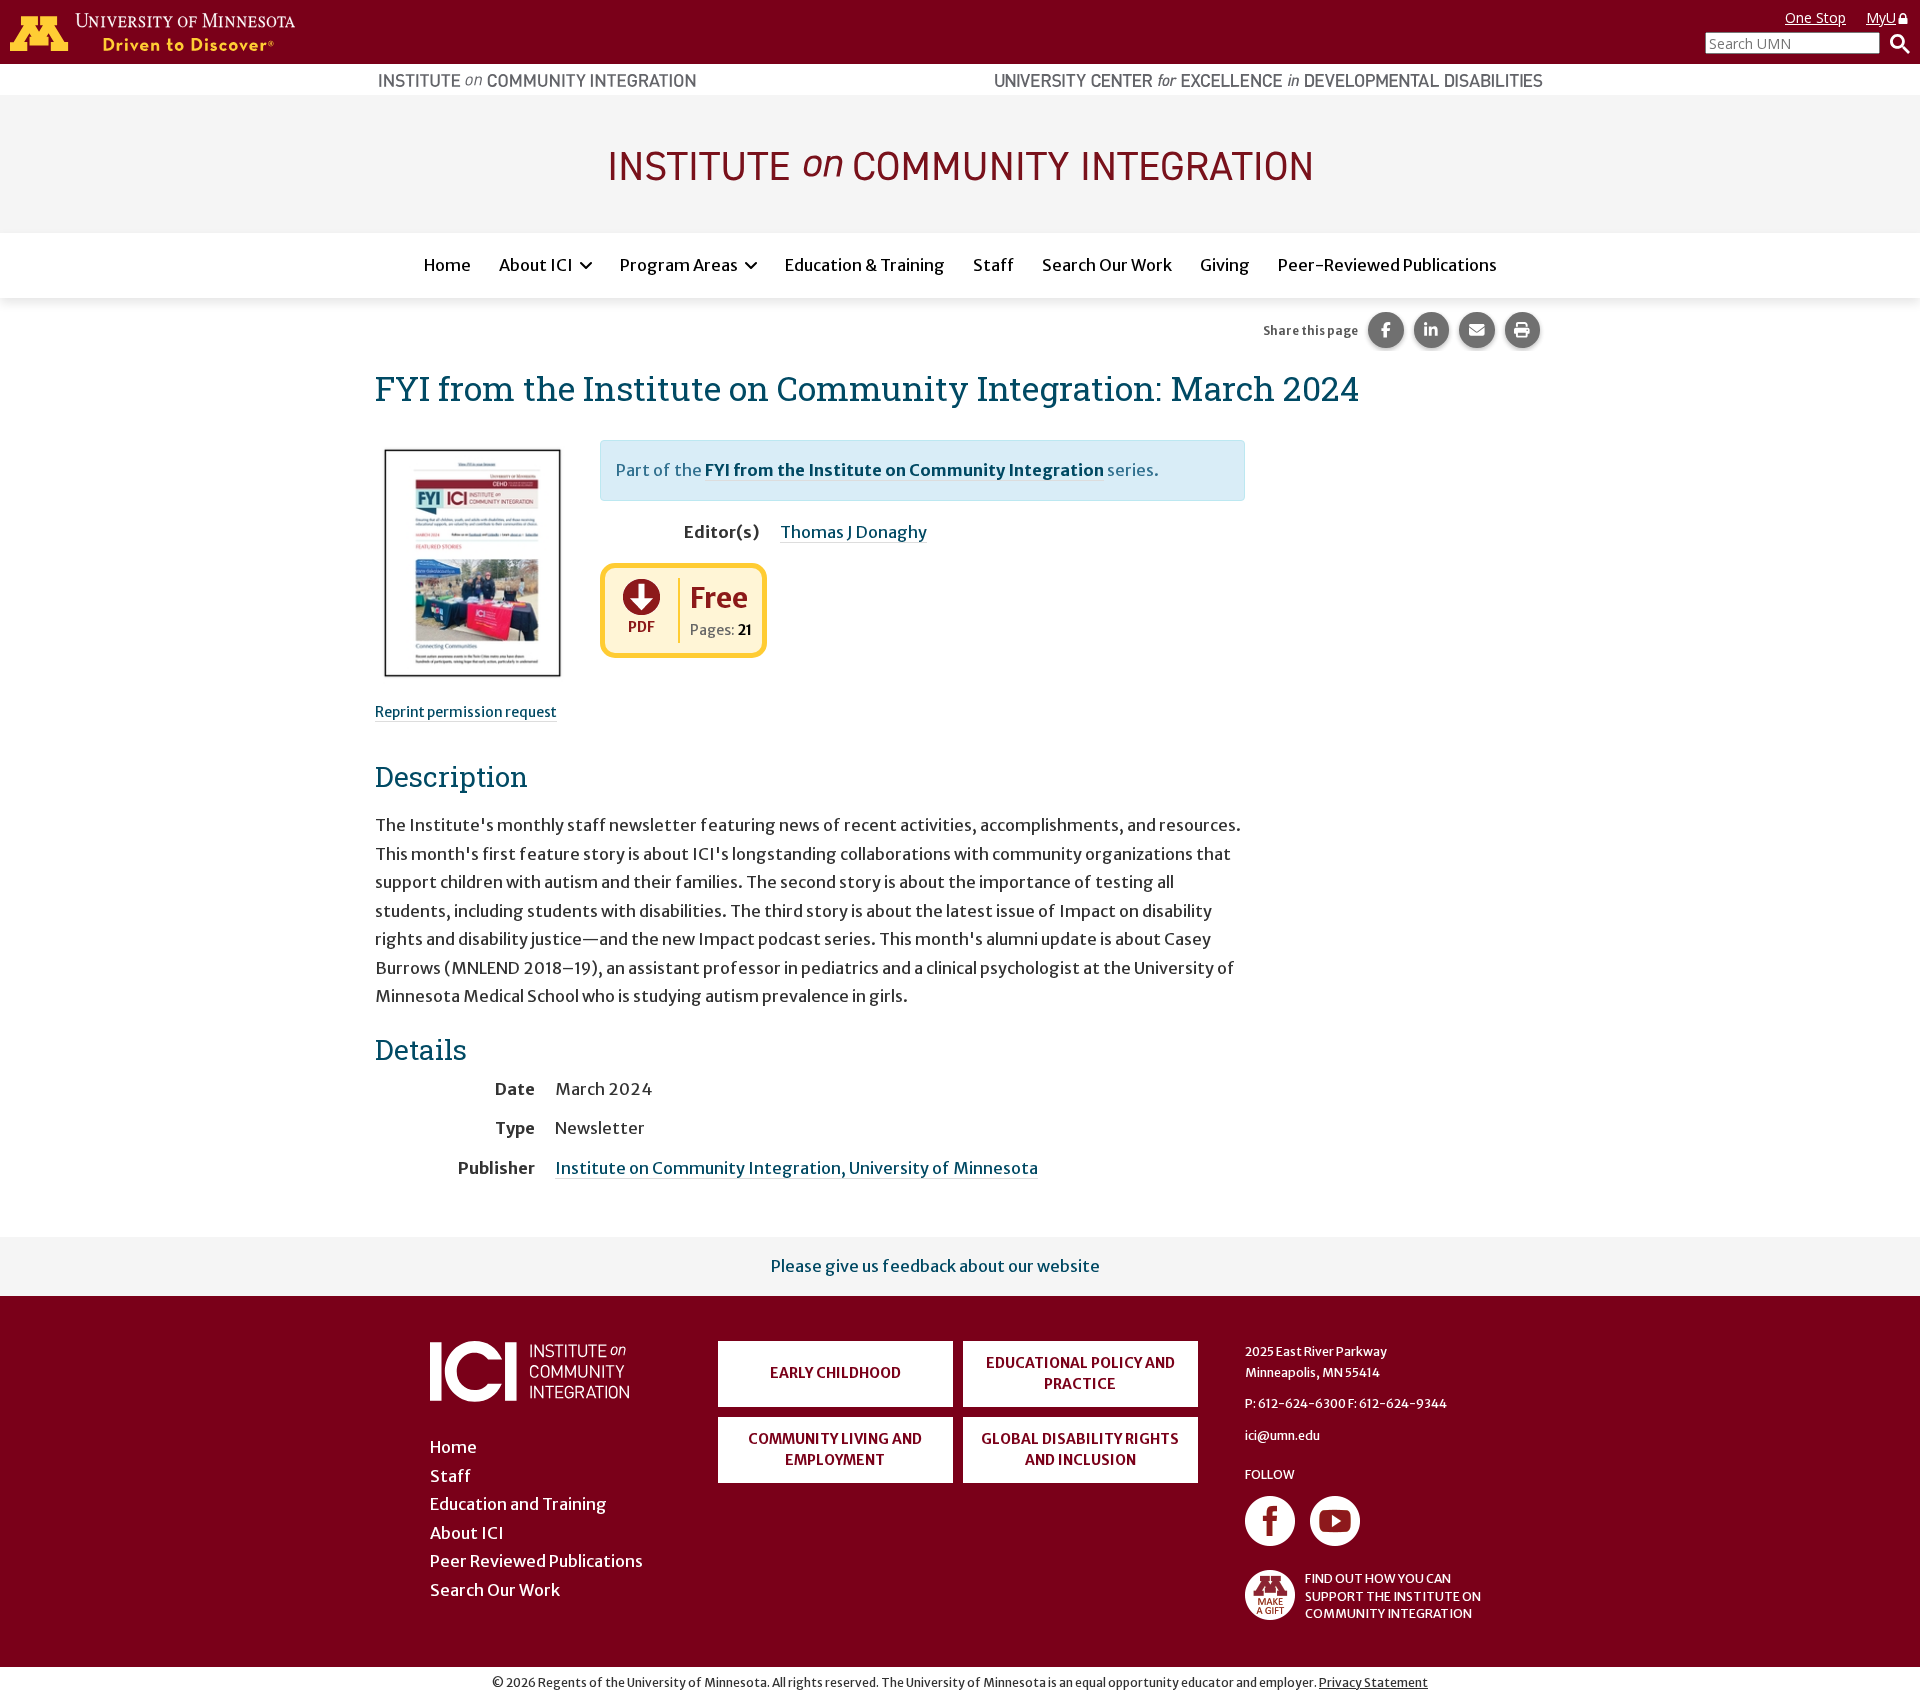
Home (447, 265)
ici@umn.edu (1282, 1435)
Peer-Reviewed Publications (1387, 265)
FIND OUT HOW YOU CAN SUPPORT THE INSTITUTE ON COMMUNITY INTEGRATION (1393, 1595)
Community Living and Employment (835, 1449)
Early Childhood (835, 1373)
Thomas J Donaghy (853, 532)
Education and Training (518, 1504)
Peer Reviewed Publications (536, 1561)
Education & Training (865, 265)
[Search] (1895, 43)
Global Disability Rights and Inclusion (1080, 1449)
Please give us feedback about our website (935, 1266)
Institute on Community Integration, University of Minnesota (796, 1168)
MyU (1881, 17)
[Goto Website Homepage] (960, 163)
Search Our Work (1107, 265)
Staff (993, 265)
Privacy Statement (1373, 1682)
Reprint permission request (466, 712)
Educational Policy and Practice (1080, 1373)
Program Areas (679, 265)
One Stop (1815, 17)
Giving (1225, 265)
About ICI (536, 265)
